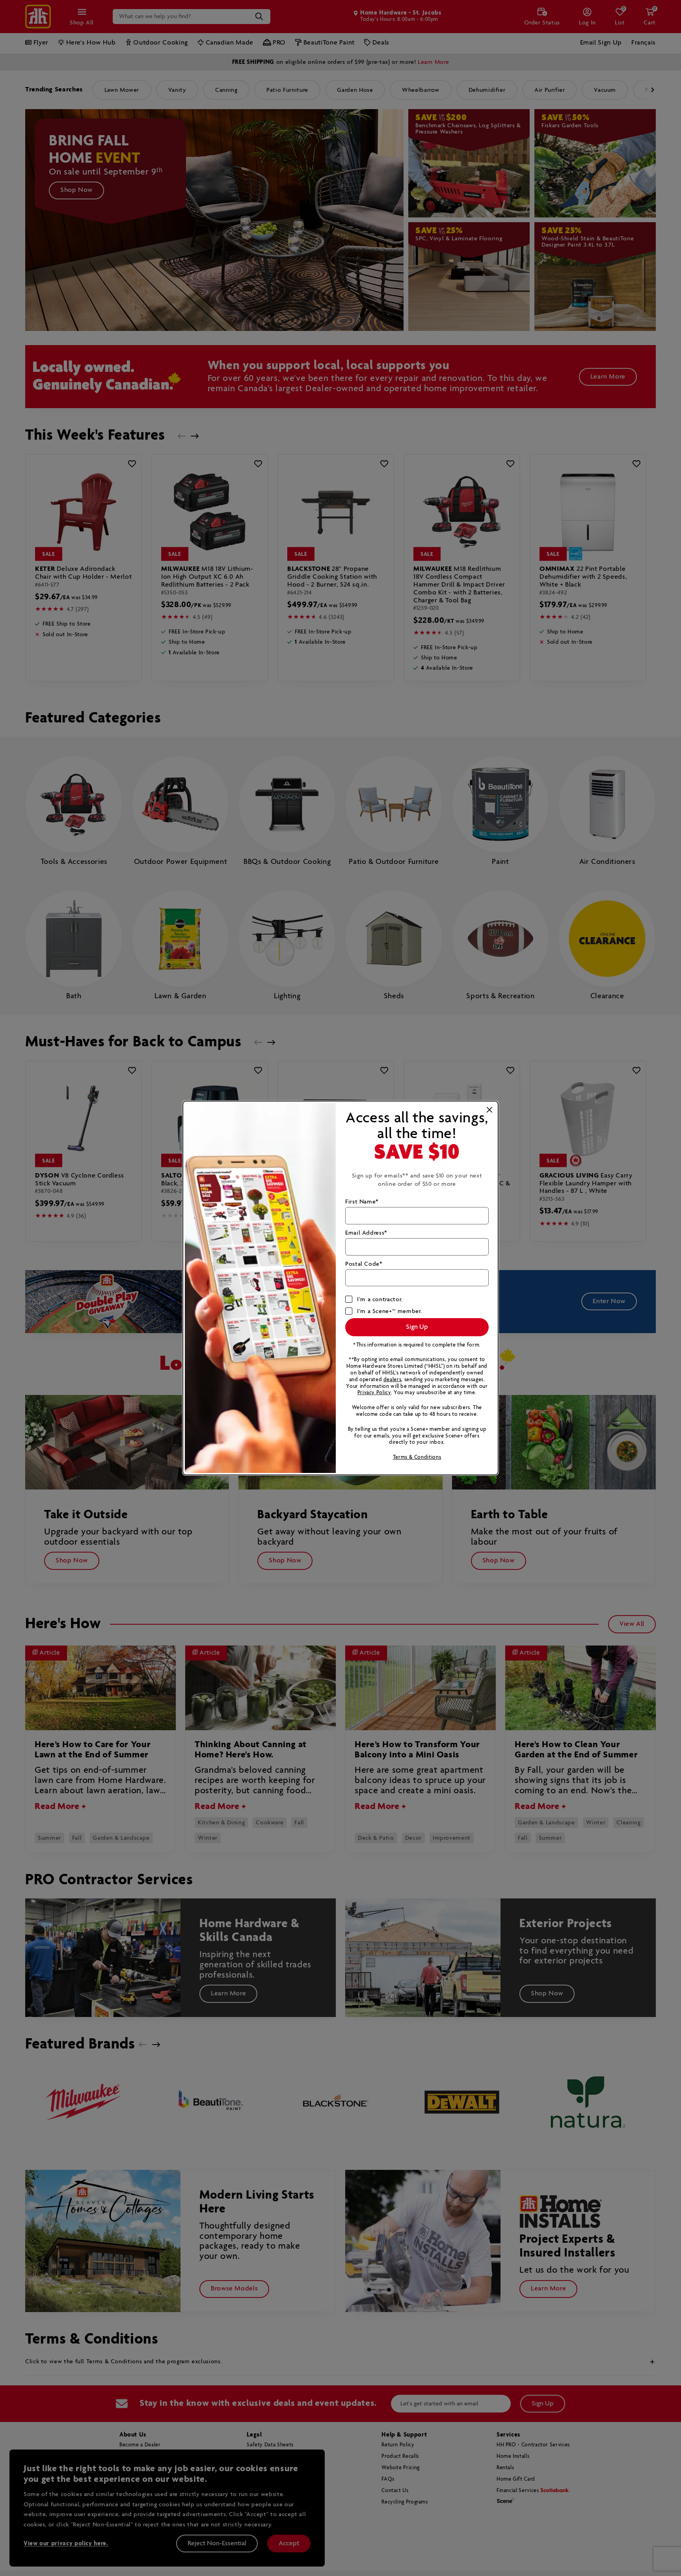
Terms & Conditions (417, 1457)
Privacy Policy (374, 1393)
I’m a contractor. (380, 1299)
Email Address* (366, 1233)
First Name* (362, 1202)
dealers (392, 1380)
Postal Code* (364, 1264)
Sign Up (417, 1327)
